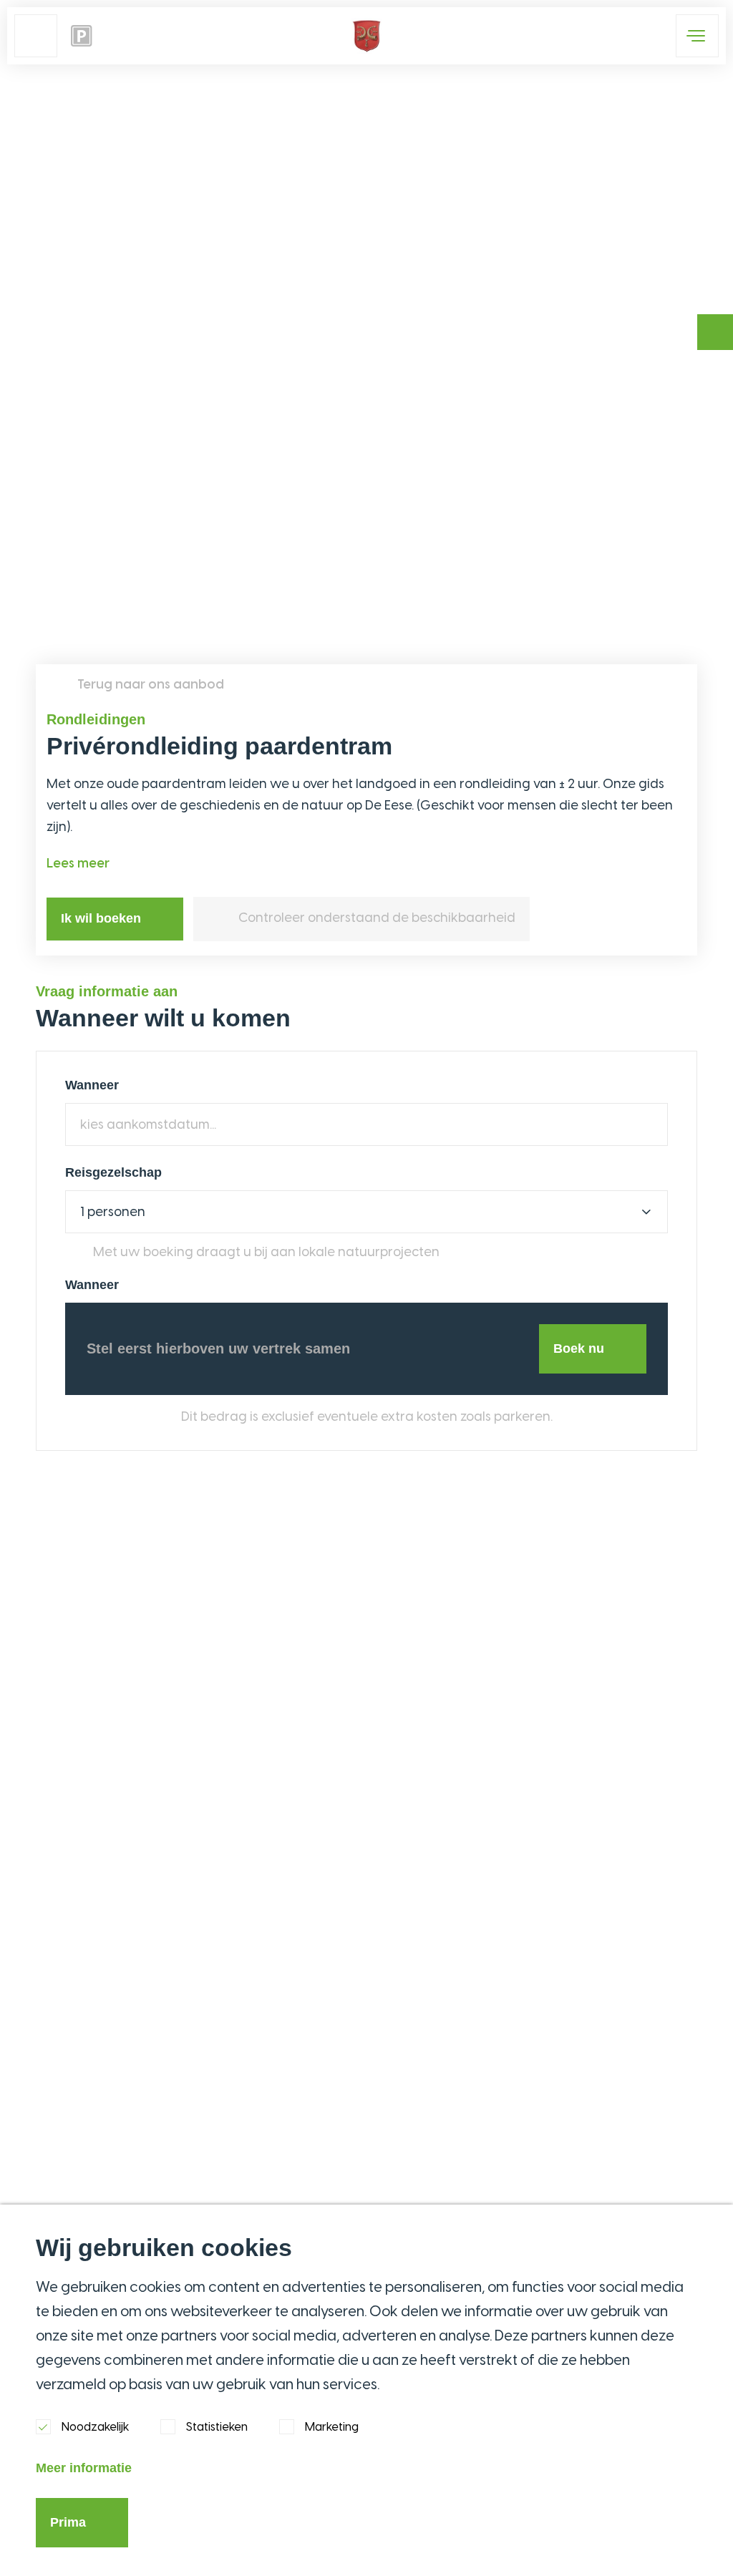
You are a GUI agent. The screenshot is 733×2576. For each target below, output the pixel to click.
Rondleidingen (96, 719)
